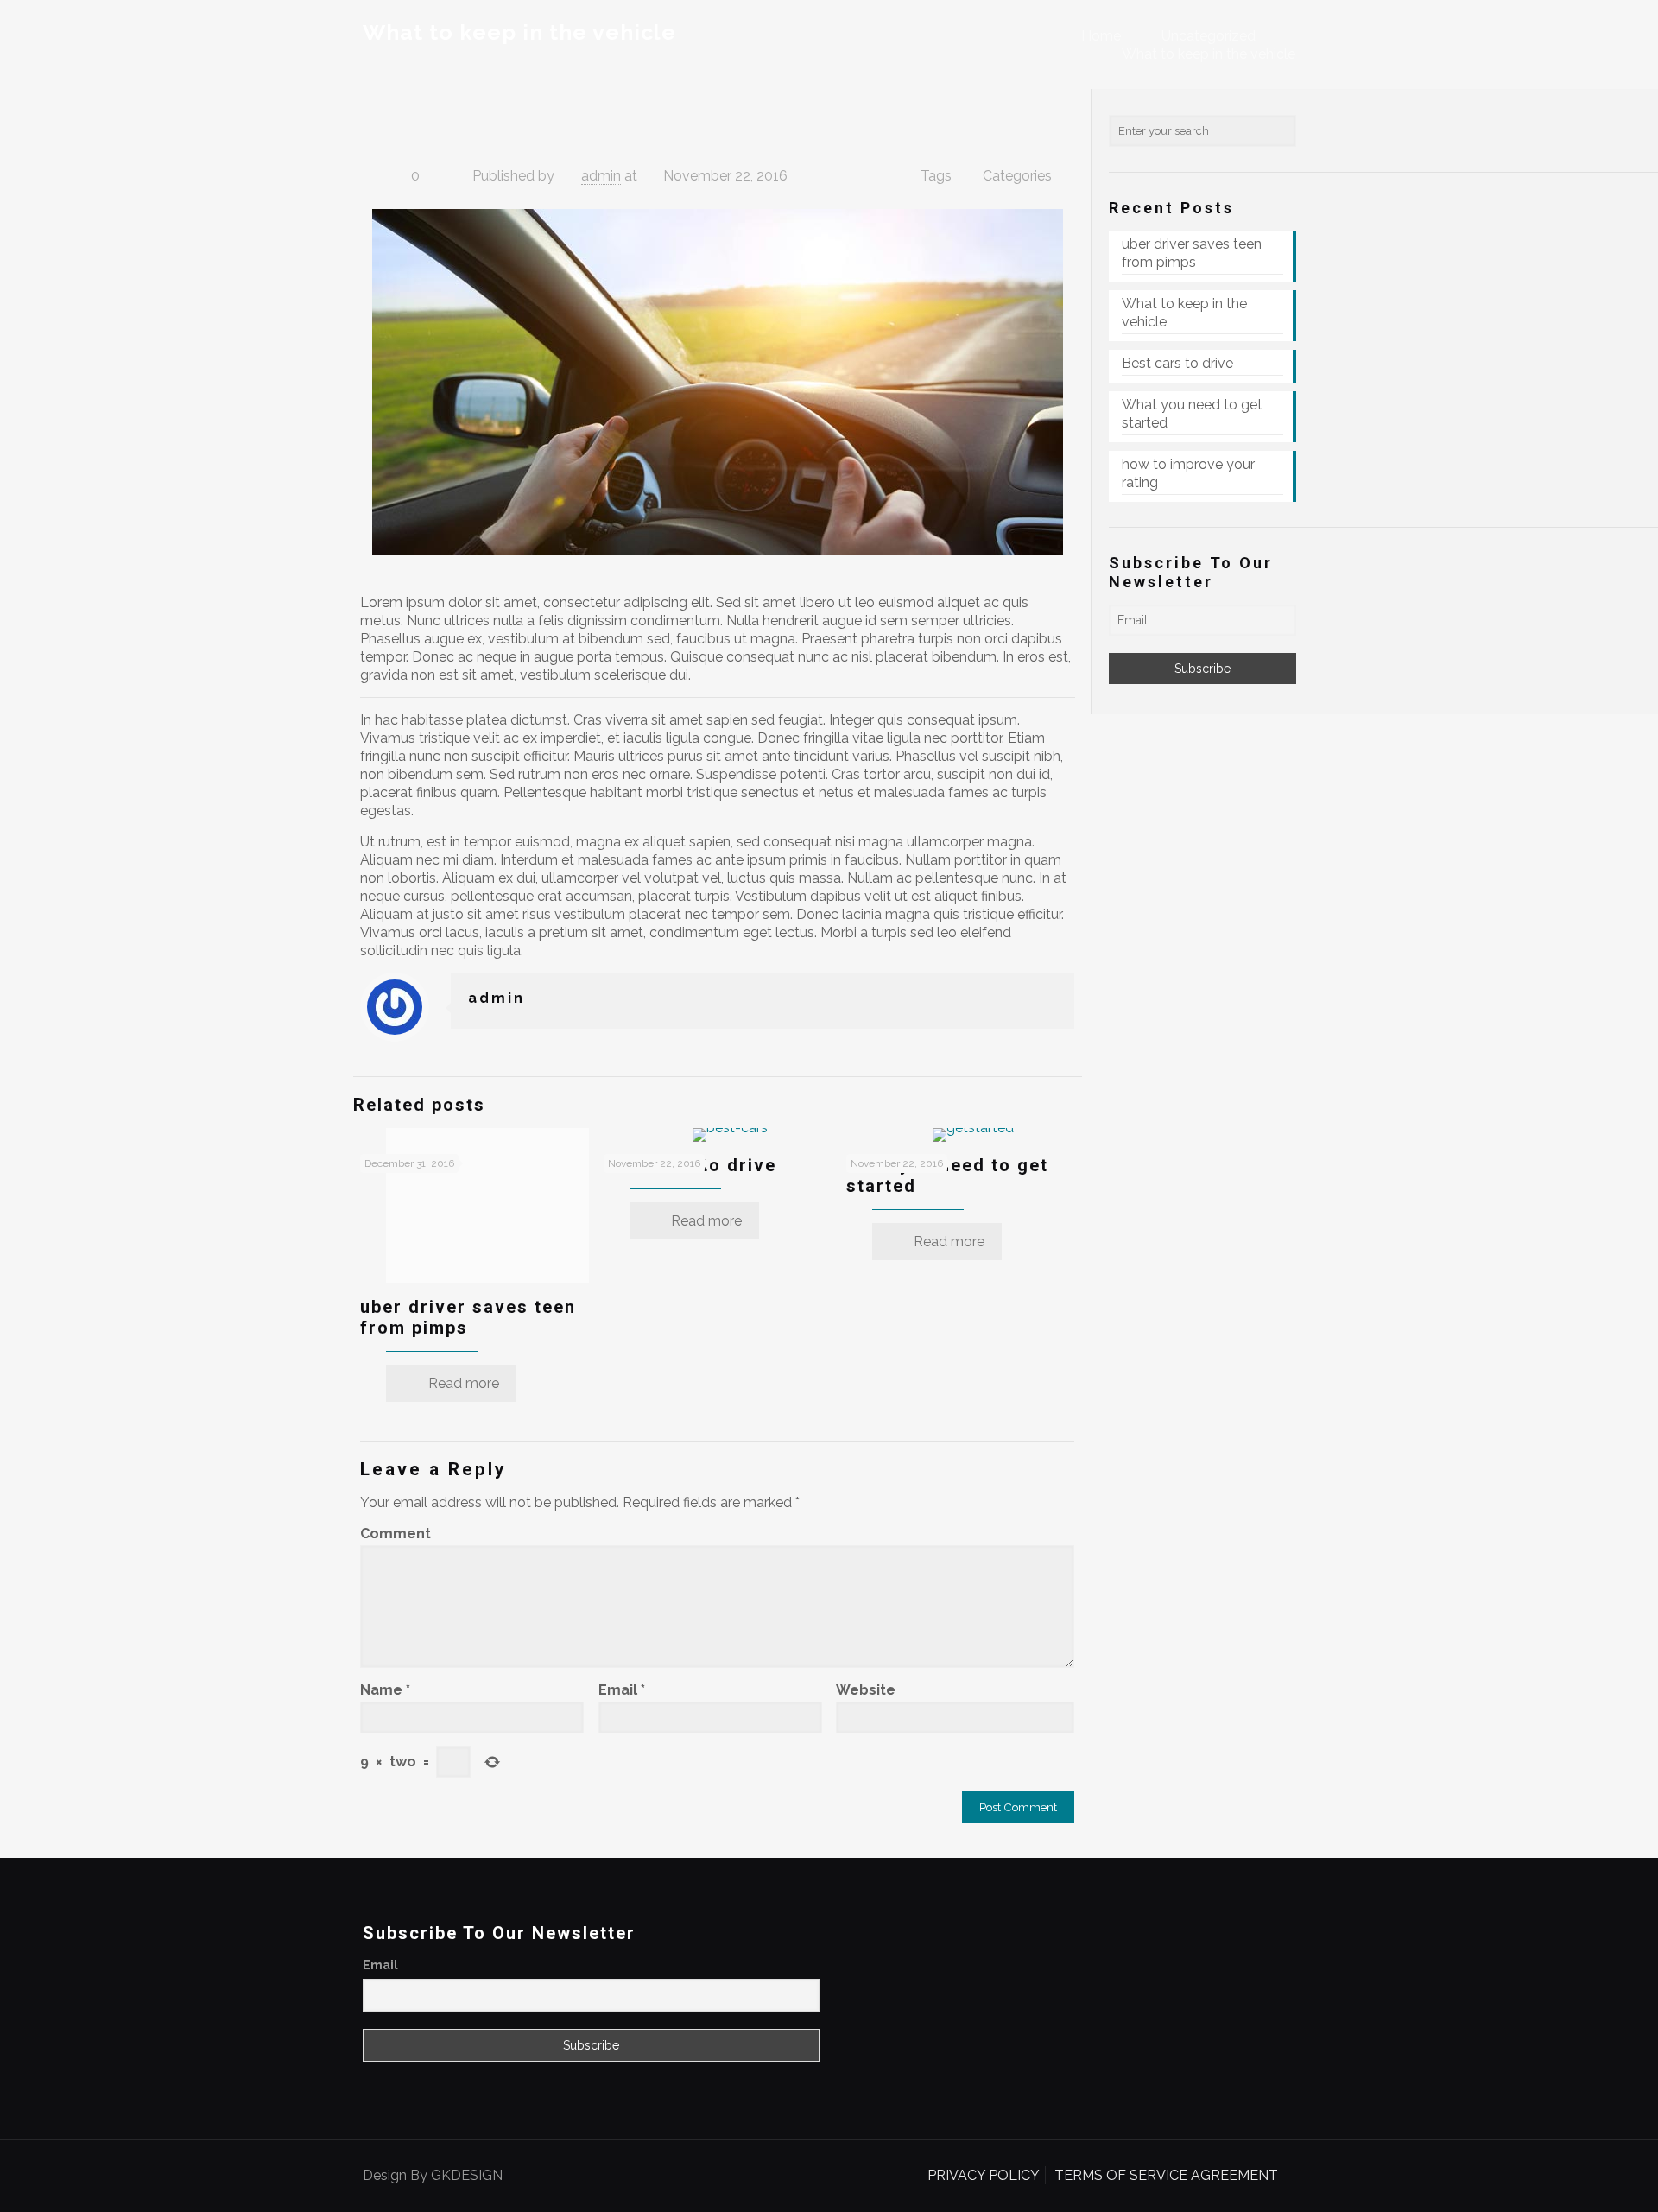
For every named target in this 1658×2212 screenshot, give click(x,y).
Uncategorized (1209, 36)
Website (866, 1690)
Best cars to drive (1177, 363)
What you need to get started (1192, 414)
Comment (396, 1534)
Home (1101, 36)
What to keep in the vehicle (1209, 54)
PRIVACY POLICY (984, 2175)
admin (601, 176)
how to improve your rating (1188, 473)
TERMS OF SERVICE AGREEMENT (1166, 2175)
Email (622, 1690)
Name (385, 1690)
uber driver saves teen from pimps (1192, 253)
